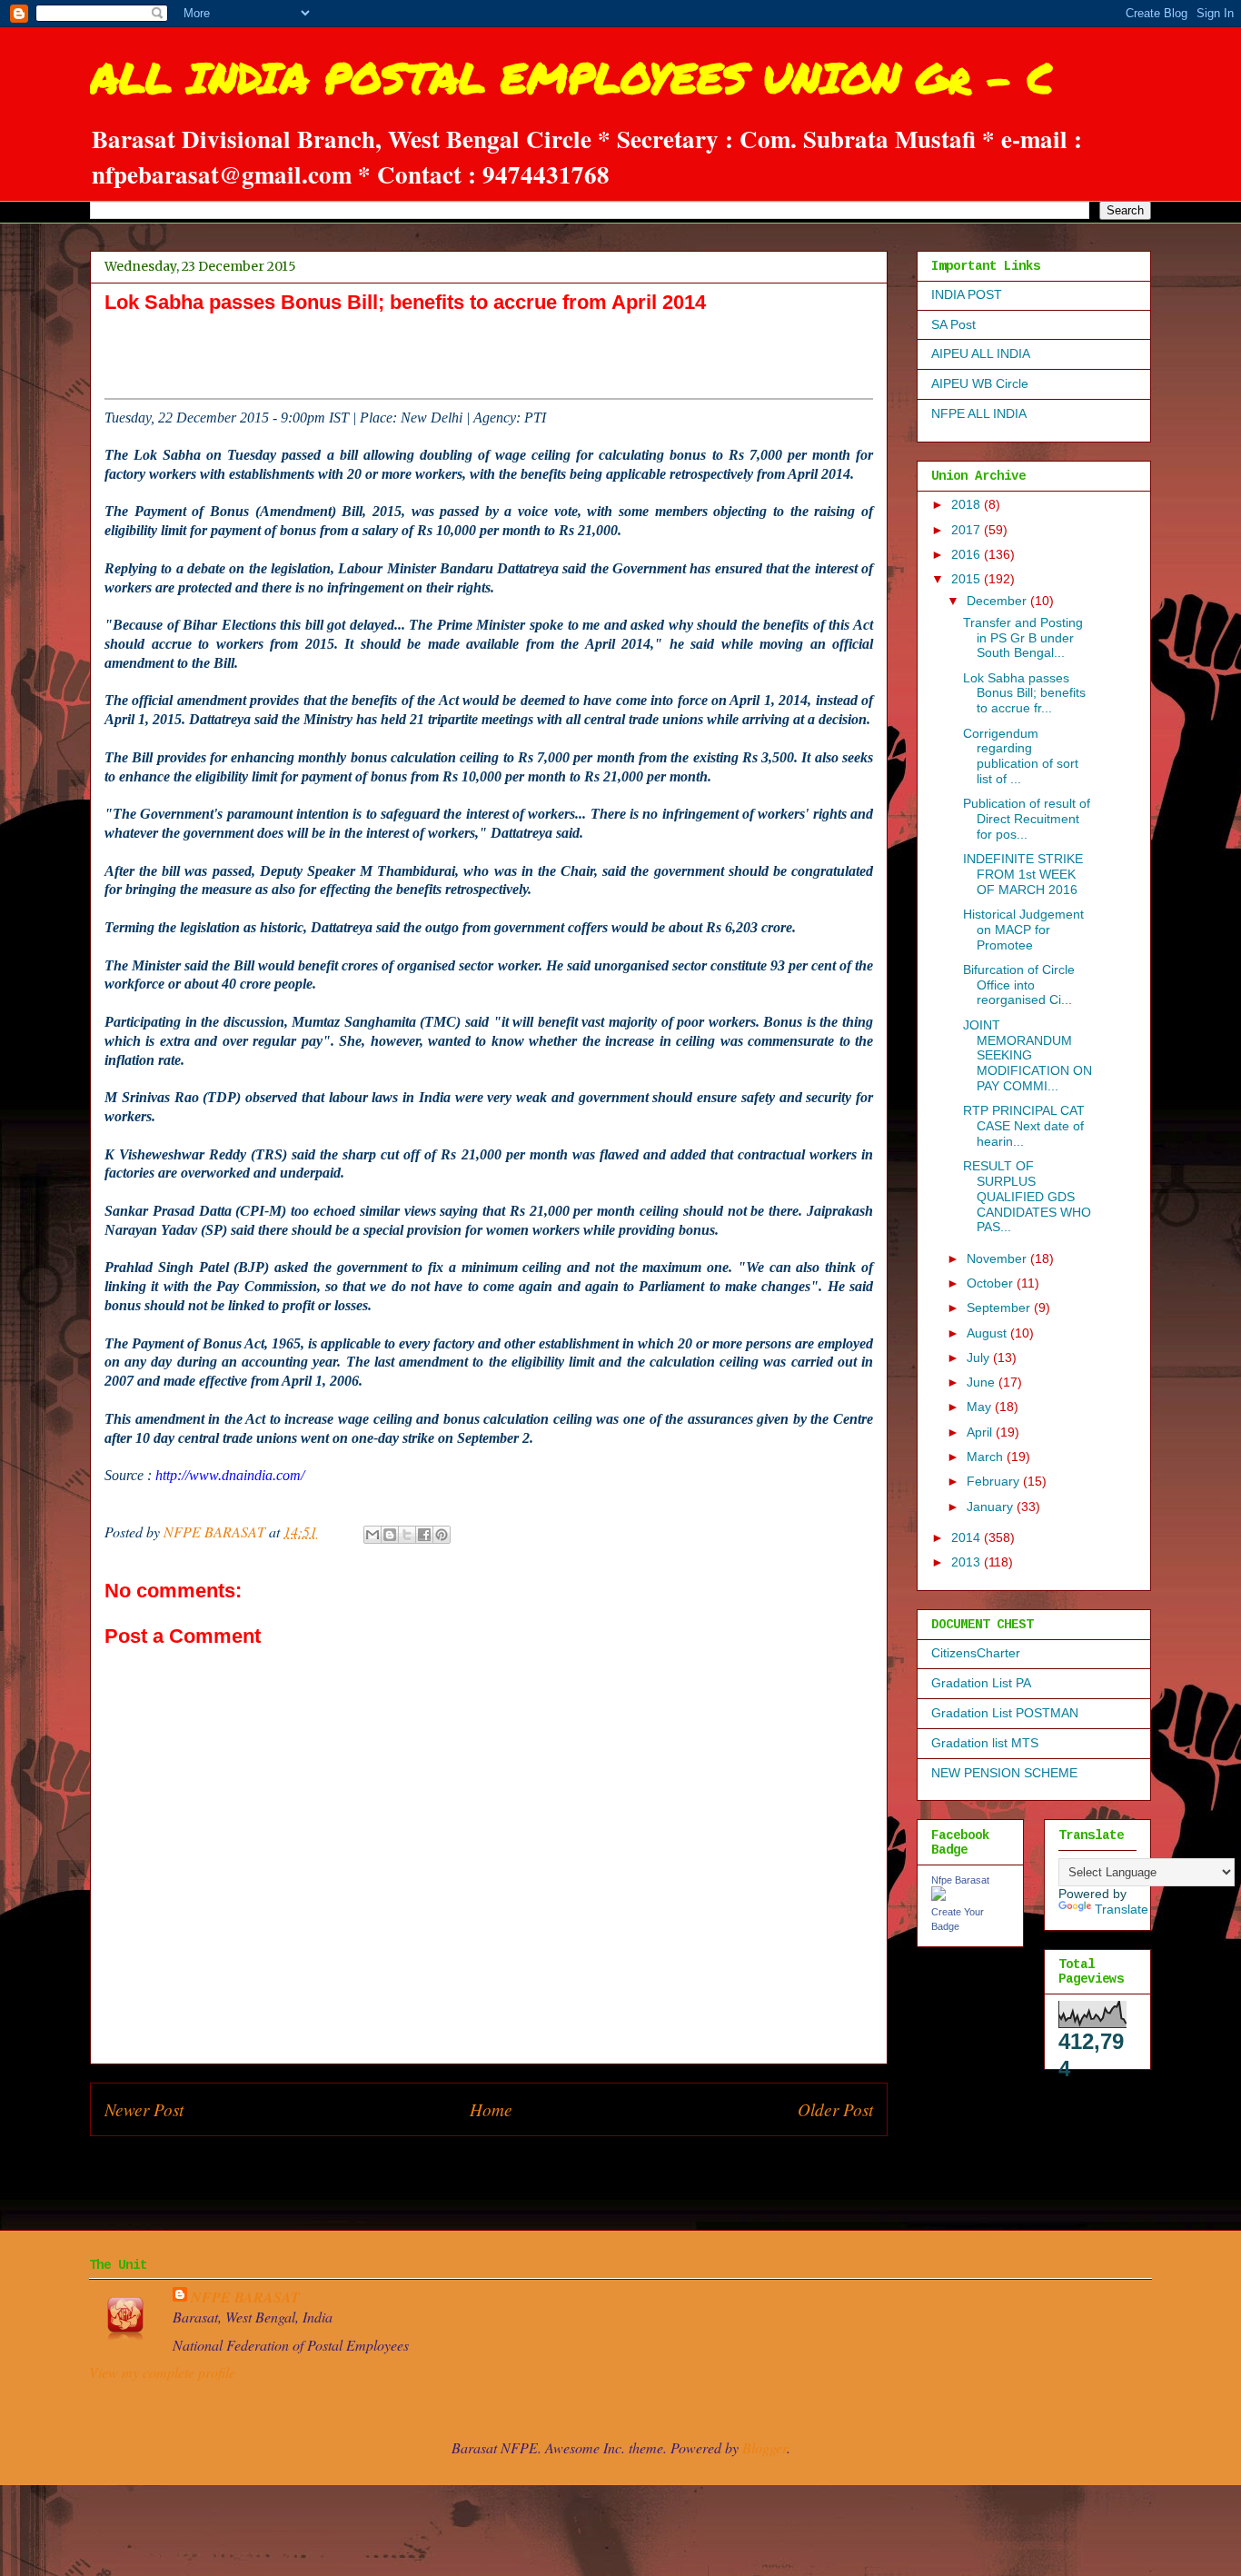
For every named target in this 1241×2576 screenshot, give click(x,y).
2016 (968, 554)
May (981, 1407)
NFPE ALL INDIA (979, 413)
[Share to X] (407, 1535)
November (998, 1258)
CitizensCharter (976, 1653)
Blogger (764, 2447)
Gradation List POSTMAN (1005, 1713)
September (1000, 1308)
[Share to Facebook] (424, 1535)
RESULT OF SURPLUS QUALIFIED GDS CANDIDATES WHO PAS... (1027, 1196)
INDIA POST (967, 294)
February (995, 1481)
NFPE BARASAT (245, 2297)
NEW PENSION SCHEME (1004, 1773)
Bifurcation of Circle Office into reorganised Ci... (1019, 985)
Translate (1122, 1909)
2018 (968, 504)
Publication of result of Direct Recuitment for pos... (1027, 819)
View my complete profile (162, 2372)
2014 (968, 1537)
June (983, 1382)
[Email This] (372, 1535)
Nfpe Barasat (960, 1880)
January (992, 1507)
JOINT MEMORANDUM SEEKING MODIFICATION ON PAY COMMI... (1028, 1055)
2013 (968, 1562)
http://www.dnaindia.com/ (230, 1475)
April (981, 1432)
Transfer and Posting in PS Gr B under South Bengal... (1023, 638)
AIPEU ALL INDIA (981, 353)
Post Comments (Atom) (528, 2178)
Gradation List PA (981, 1683)
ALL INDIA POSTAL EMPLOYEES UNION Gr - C (571, 77)
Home (491, 2109)
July (980, 1358)
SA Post (953, 324)
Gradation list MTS (985, 1743)
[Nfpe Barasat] (938, 1896)
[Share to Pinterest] (442, 1535)
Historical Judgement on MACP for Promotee (1023, 930)
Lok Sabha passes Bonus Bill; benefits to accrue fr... (1024, 693)
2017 (968, 530)
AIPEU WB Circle (980, 383)
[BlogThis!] (390, 1535)
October (992, 1283)
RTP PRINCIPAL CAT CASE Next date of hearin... (1024, 1126)
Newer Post (144, 2109)
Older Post (835, 2109)
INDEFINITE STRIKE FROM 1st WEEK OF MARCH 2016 (1023, 874)
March (987, 1457)
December (998, 601)
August (988, 1333)
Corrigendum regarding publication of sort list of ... (1021, 756)
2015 (968, 579)
